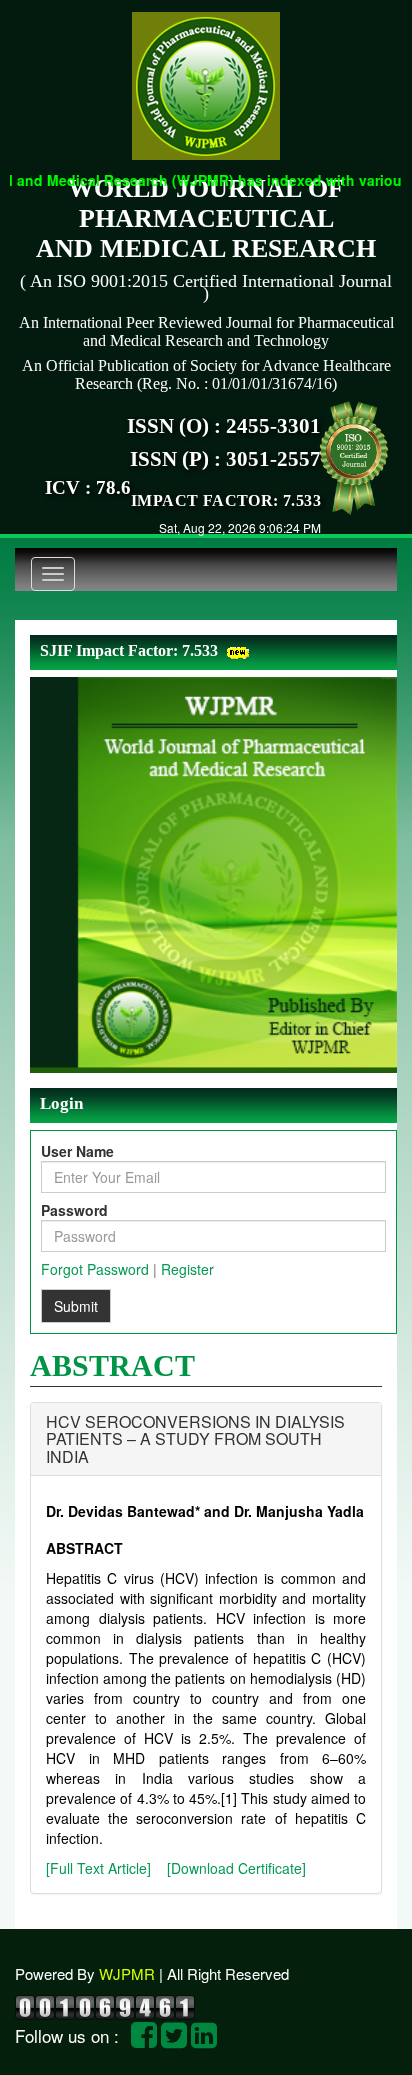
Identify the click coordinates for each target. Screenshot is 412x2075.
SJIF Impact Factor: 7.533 (129, 650)
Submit (76, 1306)
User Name (77, 1151)
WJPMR (127, 1973)
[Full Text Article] (98, 1868)
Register (187, 1269)
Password (74, 1210)
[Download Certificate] (236, 1868)
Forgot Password (95, 1269)
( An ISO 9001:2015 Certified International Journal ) (206, 287)
